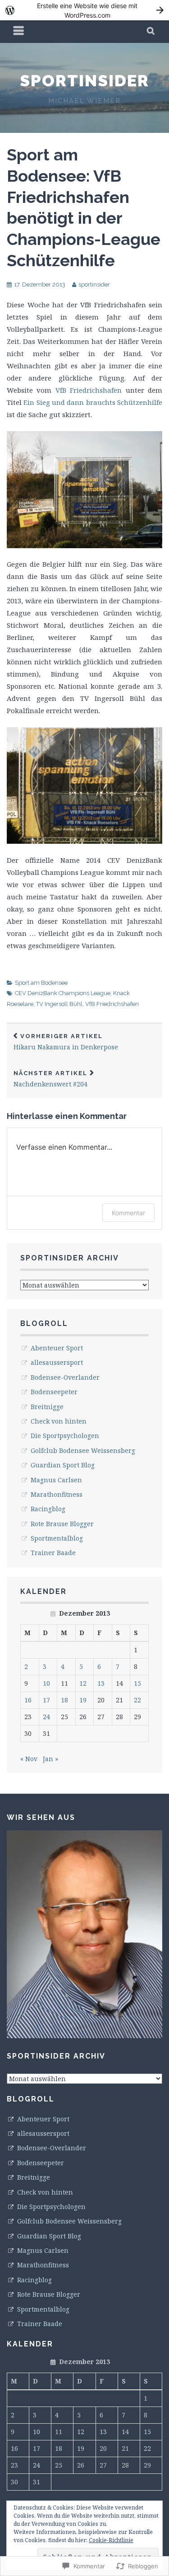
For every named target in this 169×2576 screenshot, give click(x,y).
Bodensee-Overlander (65, 1377)
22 (137, 1700)
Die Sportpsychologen (65, 1436)
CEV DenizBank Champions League (63, 993)
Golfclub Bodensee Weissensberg (83, 1450)
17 (46, 1700)
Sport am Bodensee (41, 983)
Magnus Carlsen (56, 1480)
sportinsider (84, 80)
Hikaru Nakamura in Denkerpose (66, 1042)
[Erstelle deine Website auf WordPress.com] (84, 10)
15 (137, 1683)
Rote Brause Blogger (62, 1524)
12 (83, 1683)
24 (46, 1717)
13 (101, 1683)
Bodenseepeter (54, 1392)
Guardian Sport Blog (63, 1465)
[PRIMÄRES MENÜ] (19, 32)
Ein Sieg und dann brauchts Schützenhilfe (93, 402)
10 (46, 1683)
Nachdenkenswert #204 (50, 1079)
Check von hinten (59, 1421)
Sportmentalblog (57, 1538)
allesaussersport (57, 1362)
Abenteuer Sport (57, 1348)
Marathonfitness (57, 1494)
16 (28, 1700)
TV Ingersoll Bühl (59, 1004)
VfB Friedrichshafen (89, 390)
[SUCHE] (151, 32)
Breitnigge (47, 1407)
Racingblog (48, 1509)
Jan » (50, 1759)
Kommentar (128, 1213)
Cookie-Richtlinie (111, 2540)
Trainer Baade (53, 1553)
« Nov (29, 1759)
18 (64, 1700)
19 (83, 1700)
